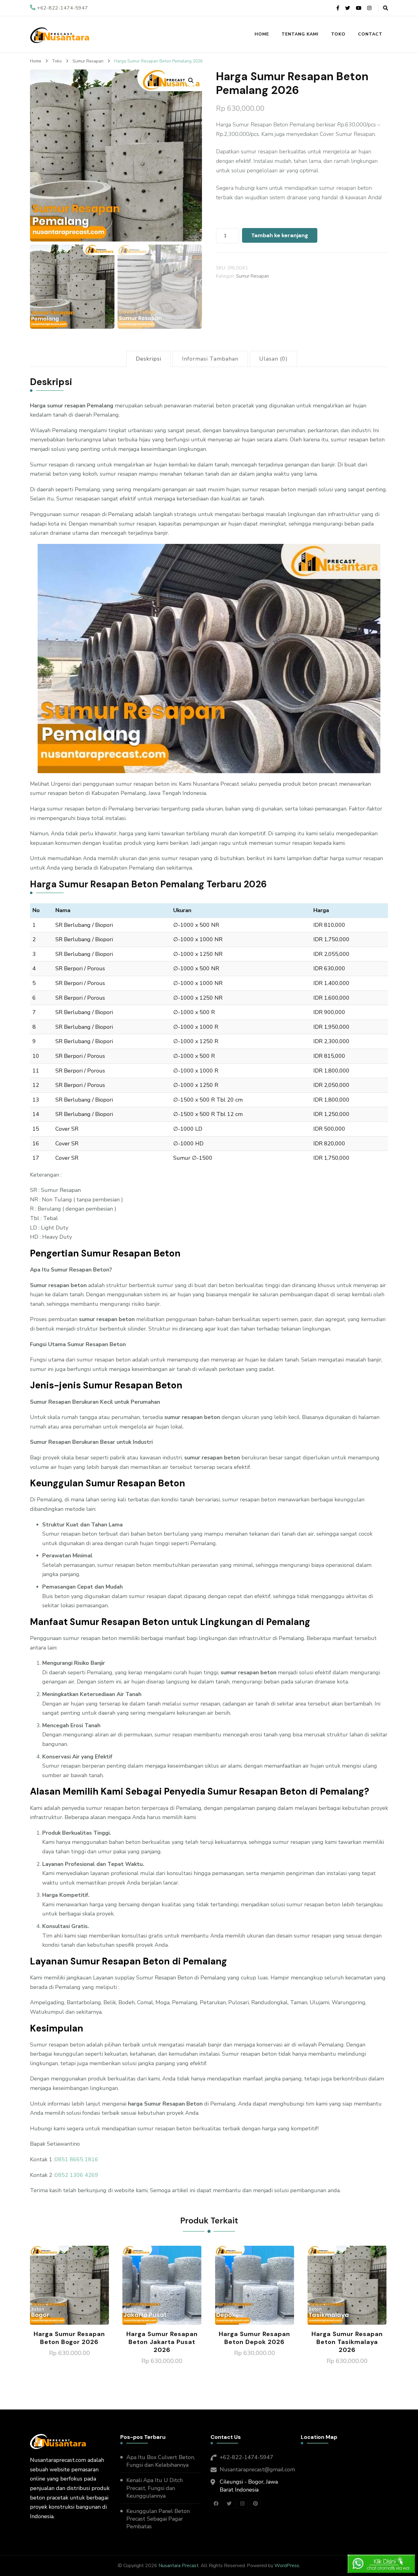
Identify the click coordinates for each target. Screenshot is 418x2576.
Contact (370, 34)
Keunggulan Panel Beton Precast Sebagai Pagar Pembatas (158, 2519)
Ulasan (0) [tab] (273, 359)
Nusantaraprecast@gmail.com (257, 2469)
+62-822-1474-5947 (246, 2457)
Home (262, 34)
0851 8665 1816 (77, 2159)
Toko (338, 34)
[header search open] (386, 8)
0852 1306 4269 (77, 2175)
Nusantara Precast (179, 2566)
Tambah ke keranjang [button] (69, 2289)
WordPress (287, 2566)
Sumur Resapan (252, 276)
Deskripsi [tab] (149, 359)
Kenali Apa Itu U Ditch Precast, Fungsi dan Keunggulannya (155, 2488)
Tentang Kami (300, 34)
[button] (191, 80)
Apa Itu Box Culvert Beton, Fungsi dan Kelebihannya (161, 2461)
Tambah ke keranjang (280, 235)
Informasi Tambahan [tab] (210, 359)
